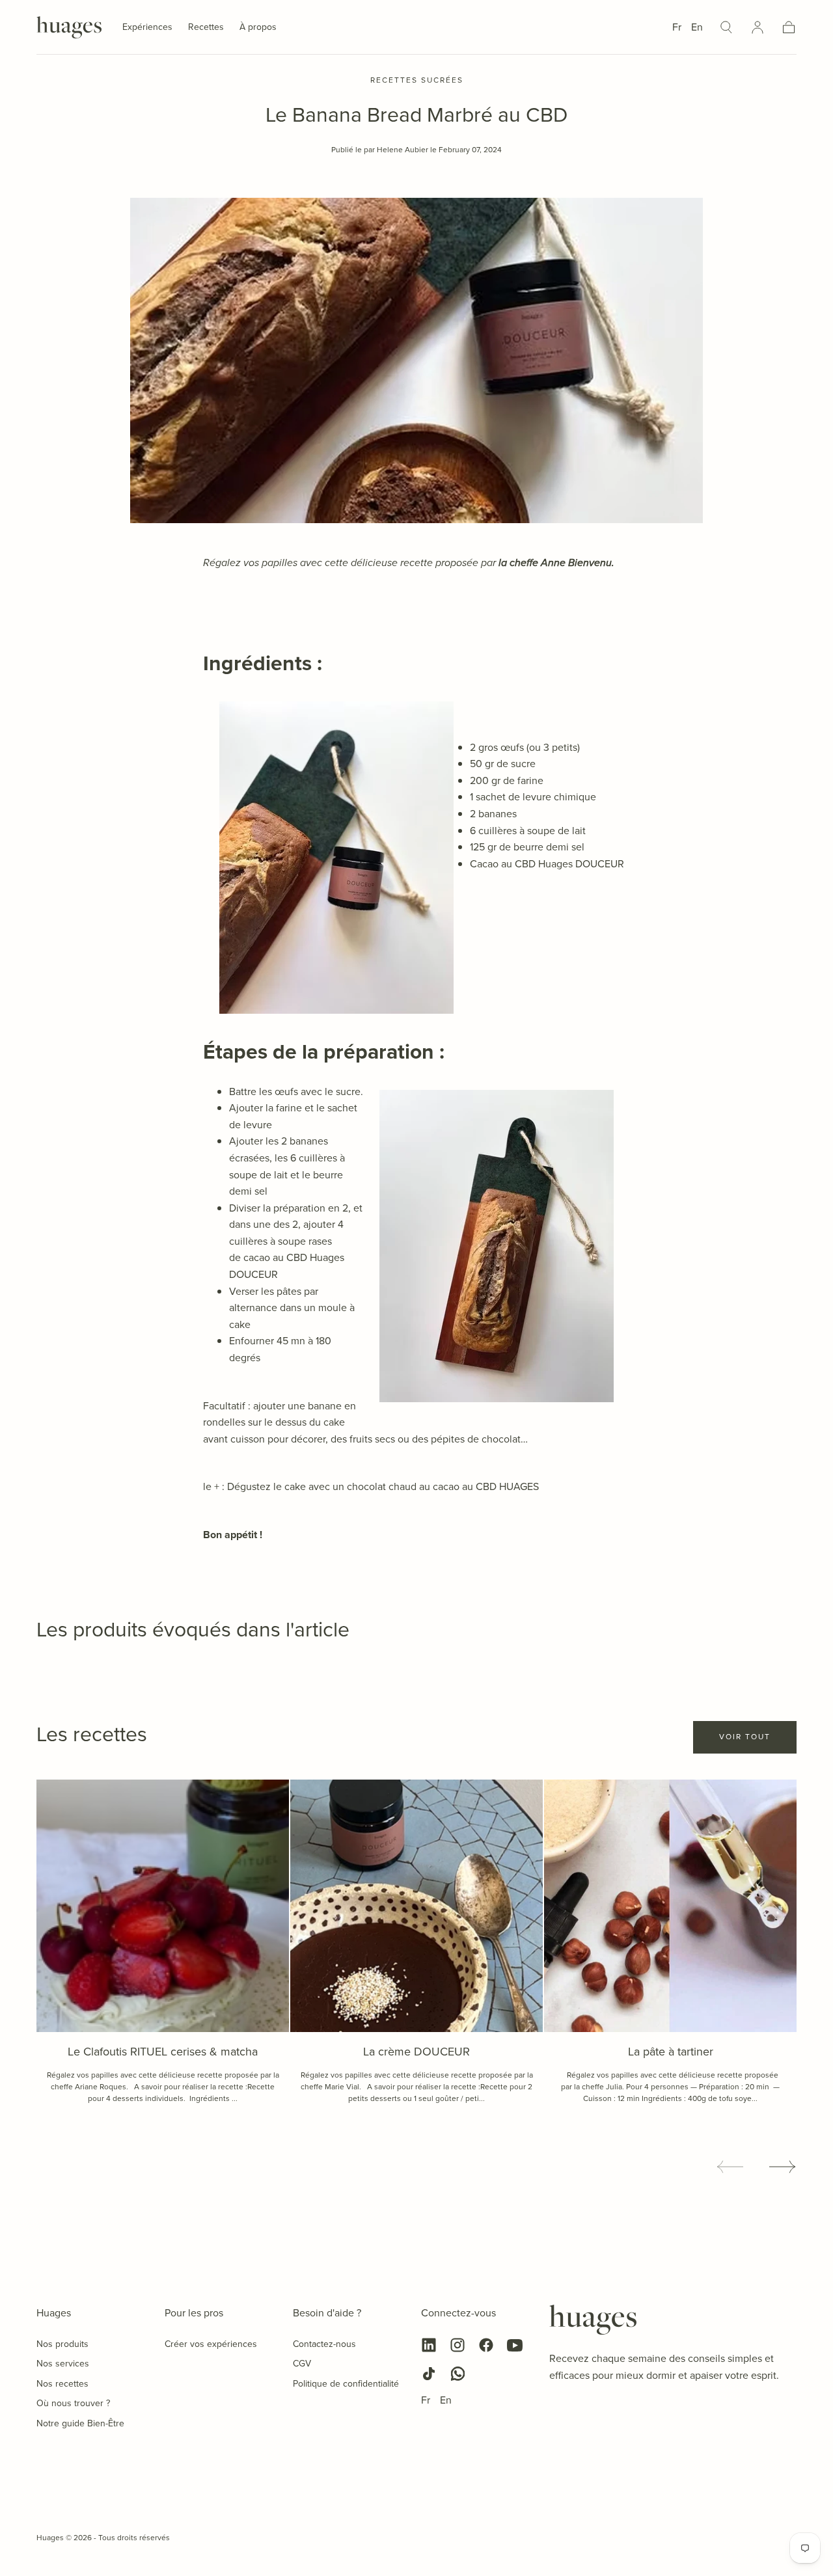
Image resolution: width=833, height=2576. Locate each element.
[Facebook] (486, 2345)
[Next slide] (783, 2167)
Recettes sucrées (417, 81)
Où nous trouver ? (73, 2403)
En (697, 27)
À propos (258, 28)
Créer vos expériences (211, 2344)
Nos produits (62, 2344)
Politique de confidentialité (346, 2384)
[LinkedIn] (429, 2345)
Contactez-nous (324, 2344)
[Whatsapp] (457, 2374)
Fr (677, 27)
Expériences (147, 28)
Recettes (206, 28)
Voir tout (745, 1737)
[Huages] (593, 2320)
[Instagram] (457, 2345)
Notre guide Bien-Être (80, 2423)
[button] (726, 27)
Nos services (63, 2364)
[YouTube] (515, 2345)
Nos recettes (62, 2384)
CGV (302, 2364)
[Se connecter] (758, 27)
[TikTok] (429, 2374)
